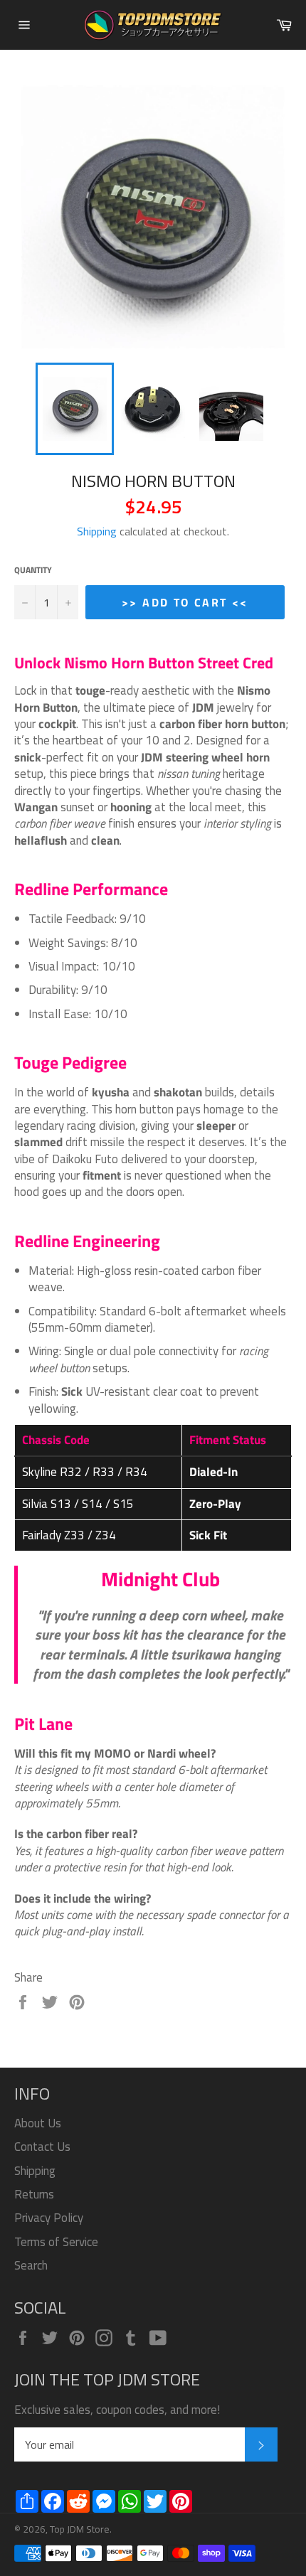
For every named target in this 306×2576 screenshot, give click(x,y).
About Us (38, 2123)
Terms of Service (56, 2242)
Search (31, 2265)
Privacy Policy (49, 2218)
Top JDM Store (80, 2529)
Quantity (33, 571)
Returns (34, 2194)
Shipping (97, 531)
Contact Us (42, 2147)
